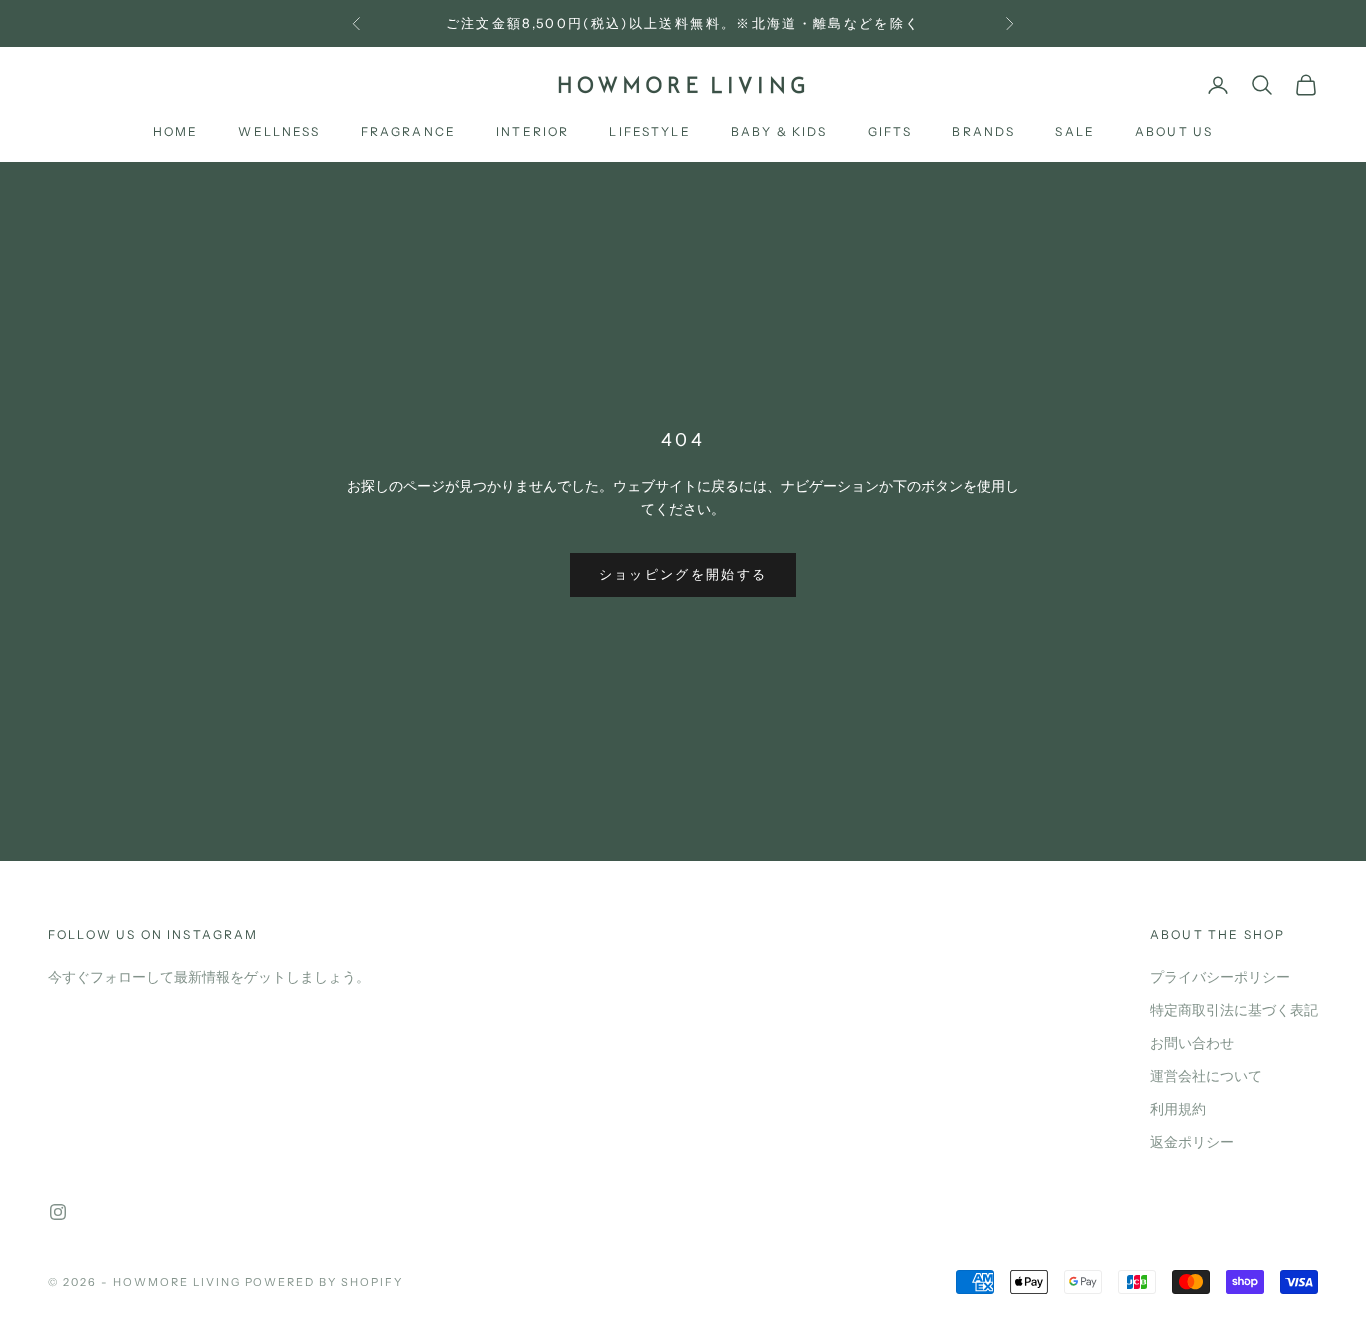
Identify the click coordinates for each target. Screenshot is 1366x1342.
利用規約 (1178, 1109)
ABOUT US (1174, 132)
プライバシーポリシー (1220, 977)
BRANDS (983, 132)
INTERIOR (532, 132)
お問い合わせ (1192, 1043)
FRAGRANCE (408, 132)
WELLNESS (279, 132)
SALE (1075, 132)
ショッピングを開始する (683, 575)
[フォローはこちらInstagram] (58, 1212)
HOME (176, 132)
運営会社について (1206, 1076)
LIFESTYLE (649, 132)
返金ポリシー (1192, 1142)
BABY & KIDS (779, 132)
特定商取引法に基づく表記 (1234, 1010)
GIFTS (890, 132)
